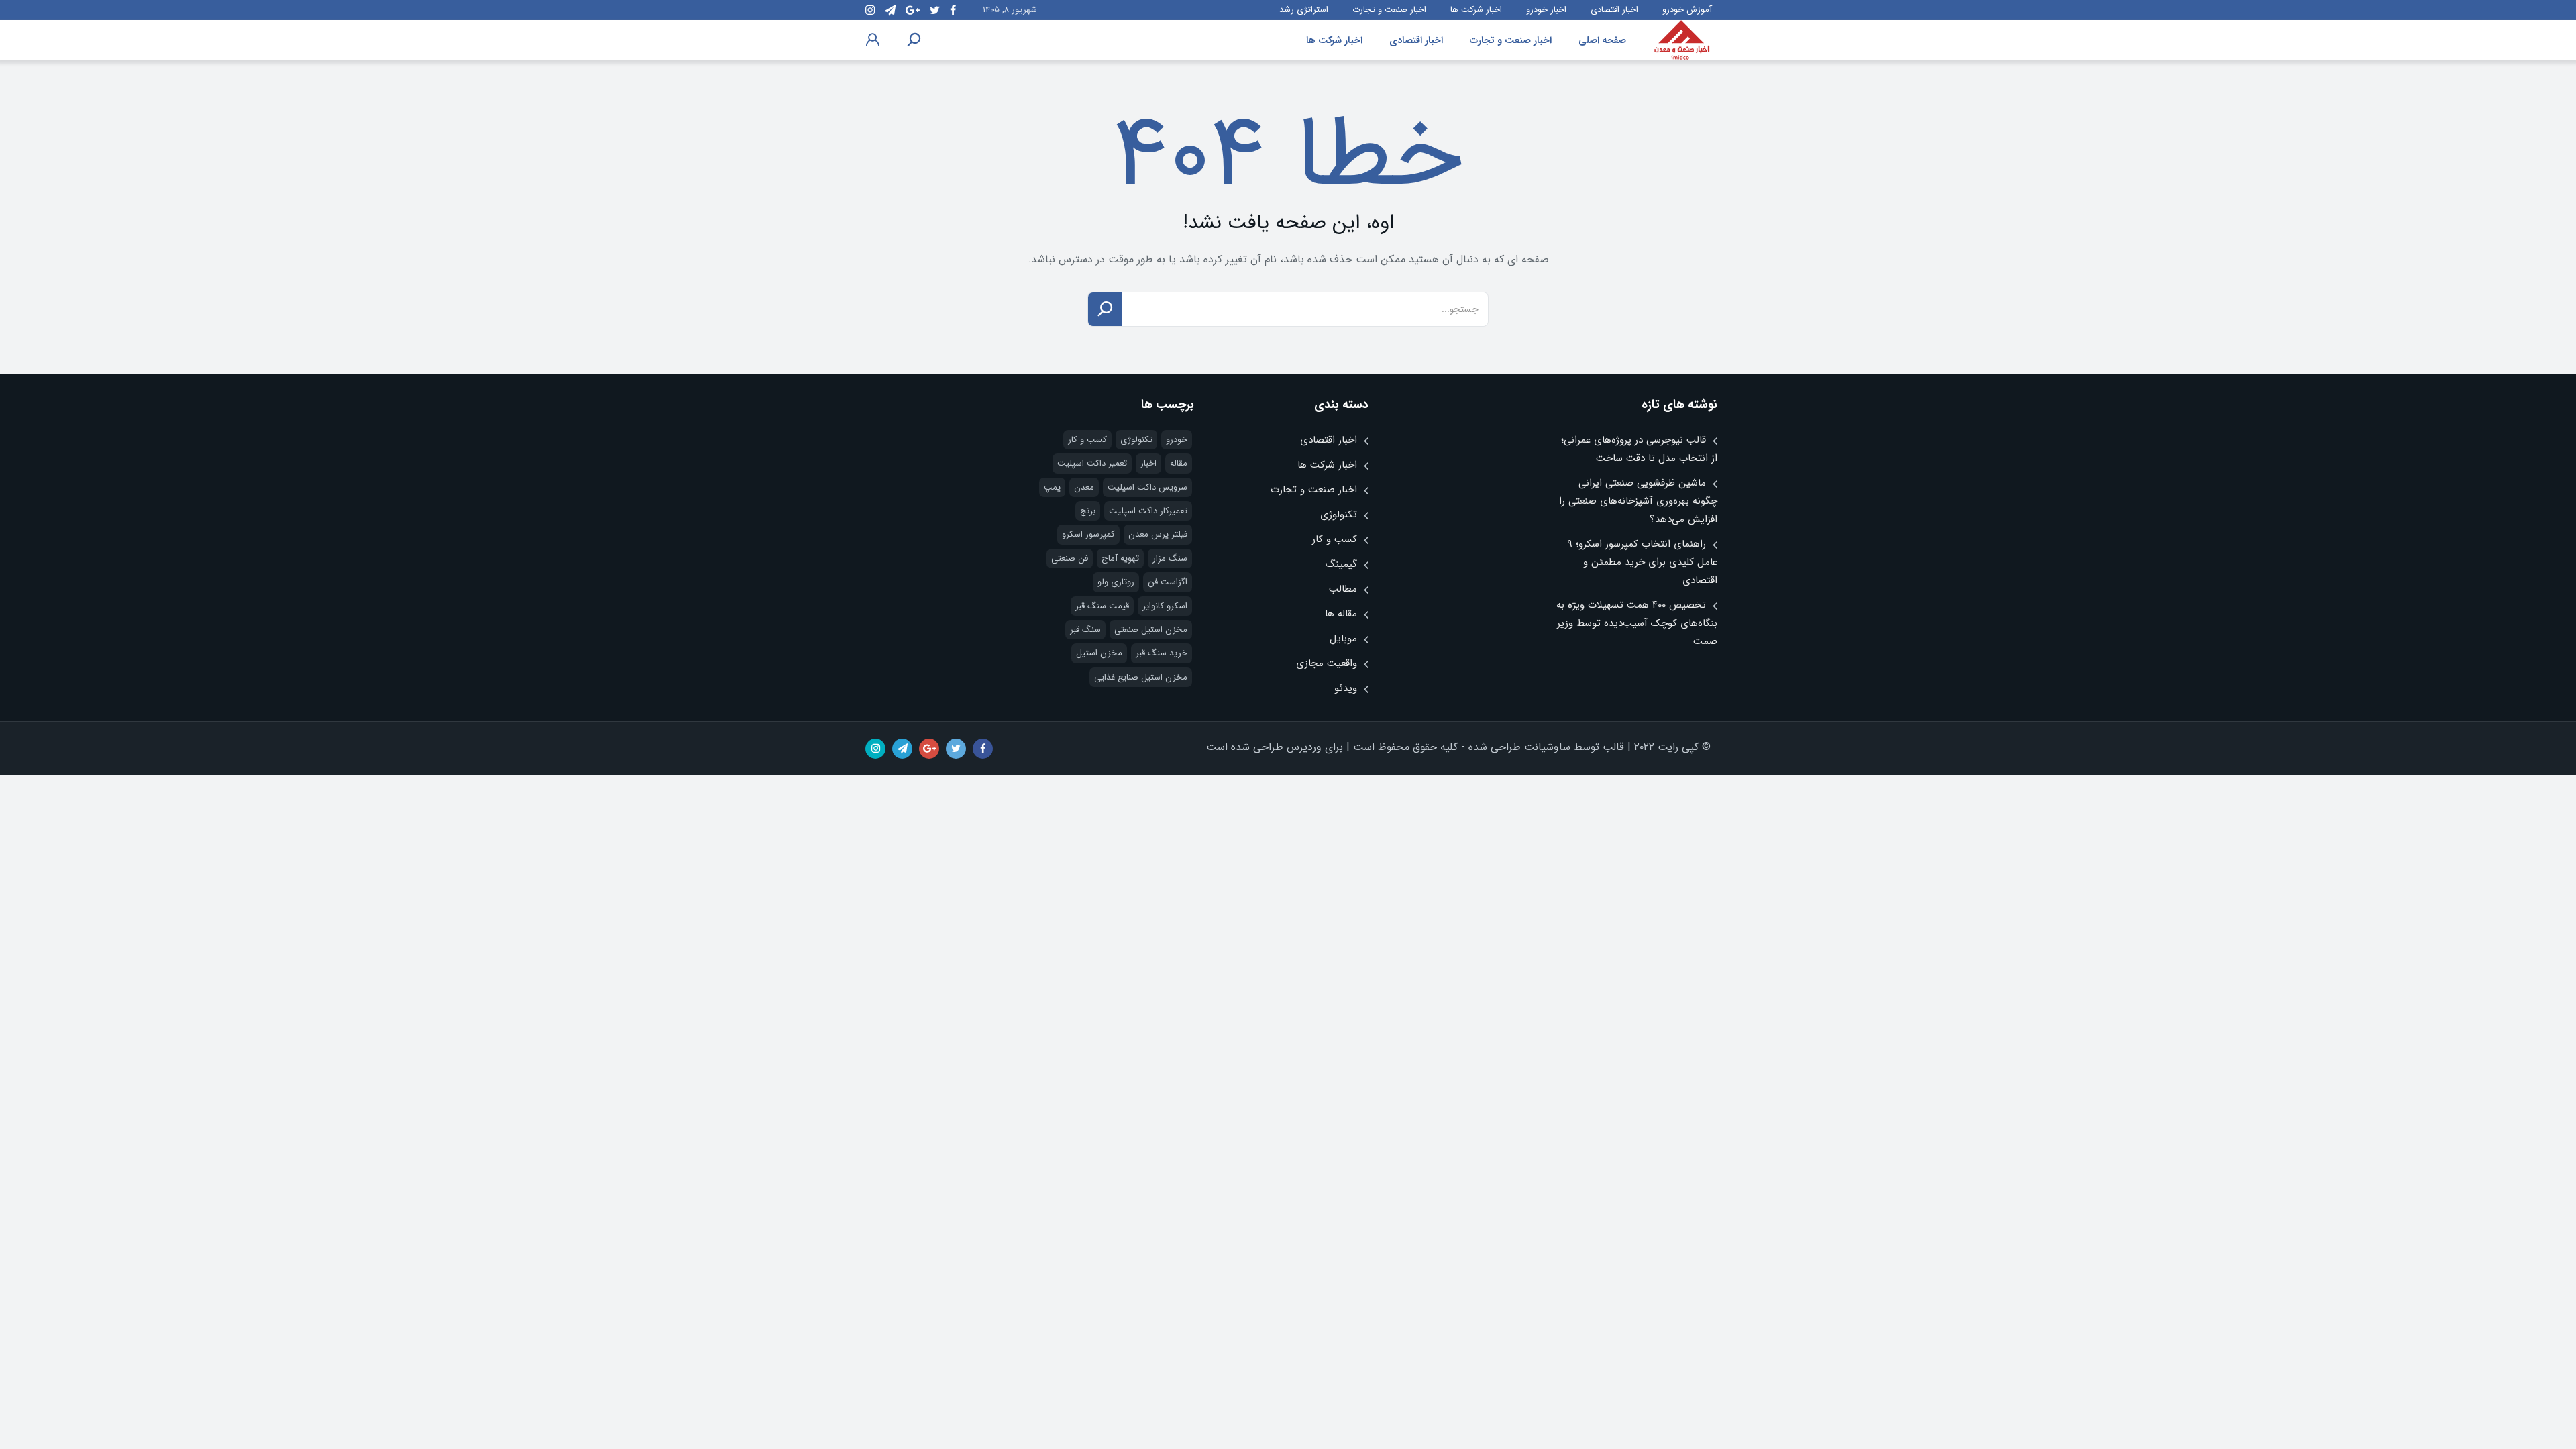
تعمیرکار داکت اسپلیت (1148, 511)
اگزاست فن (1168, 582)
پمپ (1052, 487)
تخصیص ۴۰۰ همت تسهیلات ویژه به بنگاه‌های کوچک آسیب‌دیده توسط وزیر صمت (1637, 623)
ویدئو (1346, 688)
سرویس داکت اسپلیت (1147, 487)
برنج (1088, 511)
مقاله (1179, 463)
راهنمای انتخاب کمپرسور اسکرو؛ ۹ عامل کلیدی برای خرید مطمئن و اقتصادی (1642, 562)
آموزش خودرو (1687, 10)
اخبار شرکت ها (1476, 10)
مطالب (1343, 589)
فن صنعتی (1070, 558)
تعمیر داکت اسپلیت (1092, 463)
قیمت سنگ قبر (1102, 606)
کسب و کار (1335, 539)
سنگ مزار (1170, 558)
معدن (1084, 487)
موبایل (1343, 639)
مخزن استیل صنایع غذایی (1141, 677)
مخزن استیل (1099, 653)
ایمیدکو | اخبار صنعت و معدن (1682, 40)
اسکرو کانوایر (1165, 606)
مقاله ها (1341, 614)
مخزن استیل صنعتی (1151, 630)
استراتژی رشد (1304, 10)
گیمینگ (1341, 564)
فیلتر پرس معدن (1158, 534)
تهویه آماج (1120, 558)
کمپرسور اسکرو (1088, 534)
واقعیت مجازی (1327, 663)
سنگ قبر (1085, 630)
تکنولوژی (1339, 515)
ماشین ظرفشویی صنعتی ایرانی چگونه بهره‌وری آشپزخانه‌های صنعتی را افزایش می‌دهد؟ (1638, 501)
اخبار (1148, 463)
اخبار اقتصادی (1614, 10)
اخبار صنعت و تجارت (1389, 10)
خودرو (1177, 440)
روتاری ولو (1116, 582)
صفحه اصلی (1602, 40)
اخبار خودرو (1546, 10)
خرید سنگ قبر (1162, 653)
